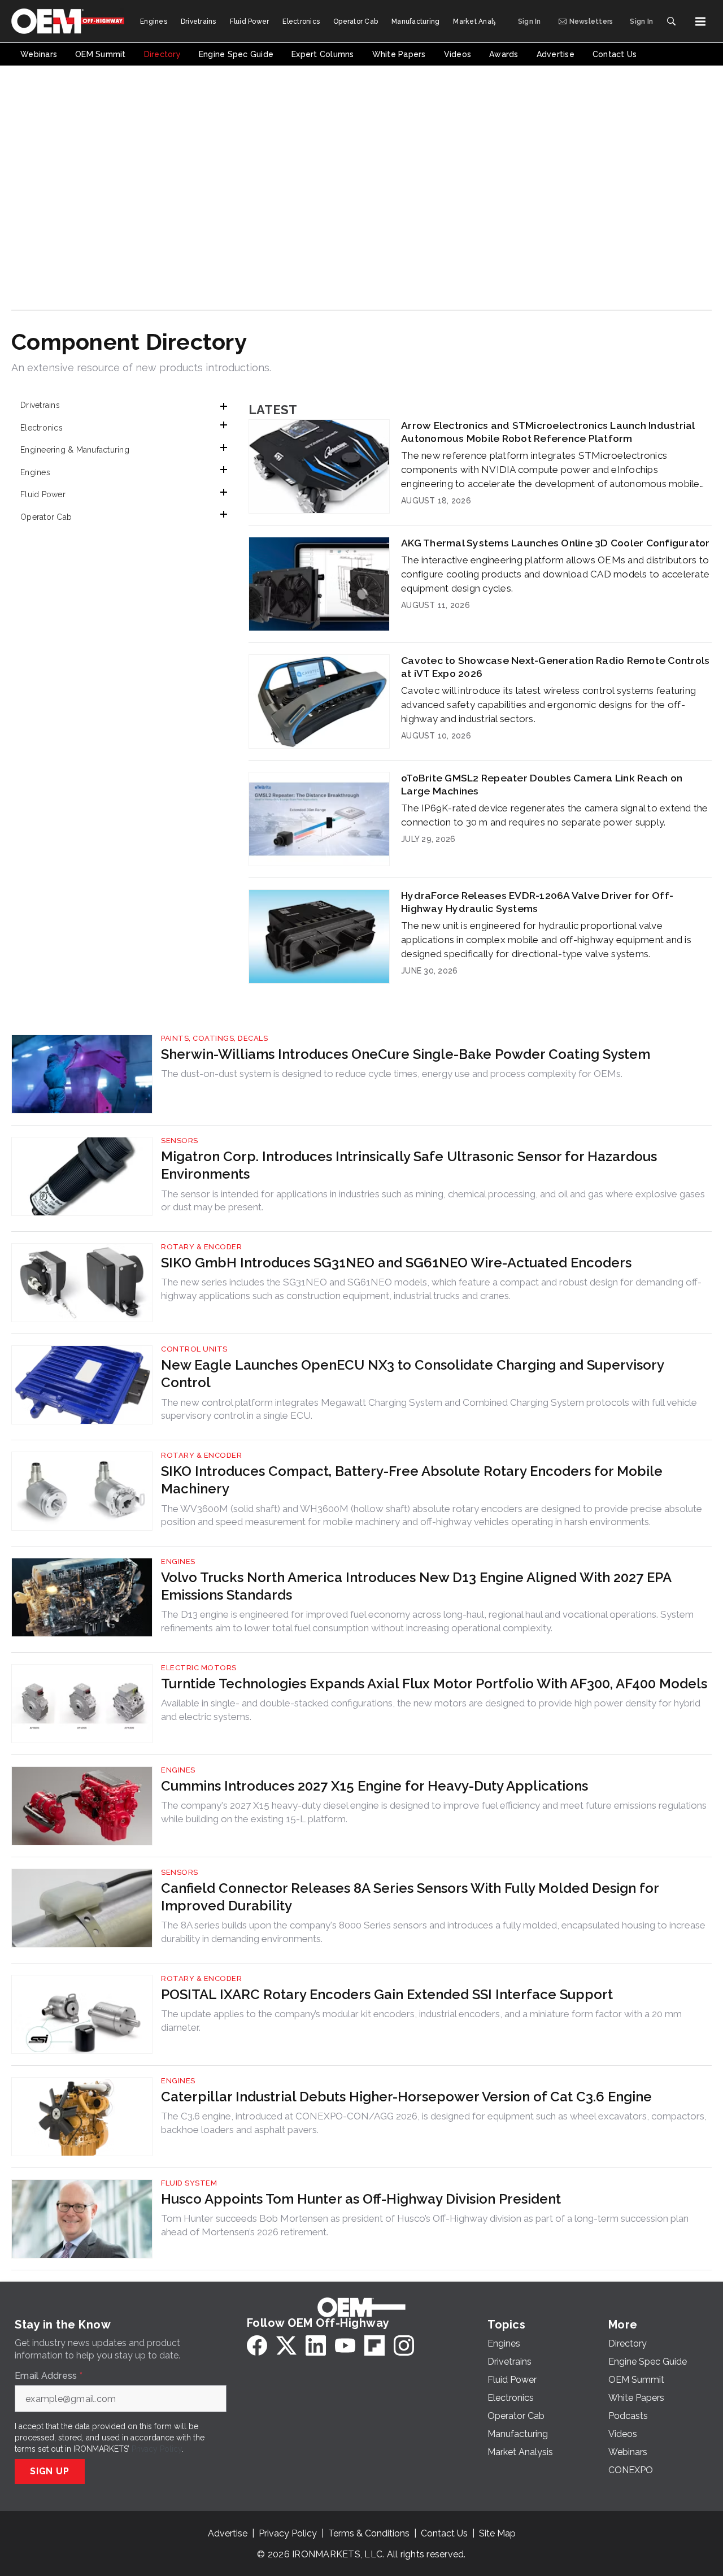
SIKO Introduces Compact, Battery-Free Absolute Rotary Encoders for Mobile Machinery (412, 1480)
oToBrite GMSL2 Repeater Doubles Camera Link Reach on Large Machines (542, 784)
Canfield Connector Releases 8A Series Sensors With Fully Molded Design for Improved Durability (410, 1897)
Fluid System (189, 2183)
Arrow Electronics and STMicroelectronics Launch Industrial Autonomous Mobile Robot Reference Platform (548, 432)
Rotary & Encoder (201, 1247)
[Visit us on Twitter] (286, 2345)
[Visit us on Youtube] (345, 2345)
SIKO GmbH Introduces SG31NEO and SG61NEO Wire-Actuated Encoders (396, 1263)
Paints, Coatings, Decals (214, 1038)
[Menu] (700, 21)
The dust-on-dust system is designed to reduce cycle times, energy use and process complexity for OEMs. (392, 1074)
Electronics (42, 428)
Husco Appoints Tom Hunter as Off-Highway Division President (361, 2199)
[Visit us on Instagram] (404, 2345)
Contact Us (444, 2533)
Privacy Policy (157, 2449)
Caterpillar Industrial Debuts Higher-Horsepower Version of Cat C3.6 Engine (406, 2097)
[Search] (671, 21)
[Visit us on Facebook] (257, 2345)
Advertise (228, 2533)
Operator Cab (46, 517)
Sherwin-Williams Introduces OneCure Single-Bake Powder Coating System (406, 1054)
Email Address (49, 2376)
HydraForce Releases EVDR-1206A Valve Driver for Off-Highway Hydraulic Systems (537, 902)
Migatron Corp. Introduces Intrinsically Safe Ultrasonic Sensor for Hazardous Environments (409, 1165)
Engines (35, 472)
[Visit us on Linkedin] (316, 2345)
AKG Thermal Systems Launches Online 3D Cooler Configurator (556, 543)
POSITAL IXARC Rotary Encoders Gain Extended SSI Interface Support (387, 1994)
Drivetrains (40, 405)
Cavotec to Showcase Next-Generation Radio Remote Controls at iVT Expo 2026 (555, 667)
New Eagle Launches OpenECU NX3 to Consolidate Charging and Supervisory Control (412, 1374)
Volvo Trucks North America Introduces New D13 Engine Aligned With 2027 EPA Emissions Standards (416, 1586)
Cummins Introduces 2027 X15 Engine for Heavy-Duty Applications (374, 1786)
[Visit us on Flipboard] (374, 2345)
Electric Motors (199, 1668)
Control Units (194, 1349)
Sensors (180, 1141)
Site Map (497, 2533)
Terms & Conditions (369, 2533)
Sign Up (50, 2471)
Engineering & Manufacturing (75, 450)
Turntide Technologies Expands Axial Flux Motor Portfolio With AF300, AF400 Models (434, 1684)
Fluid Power (43, 494)
